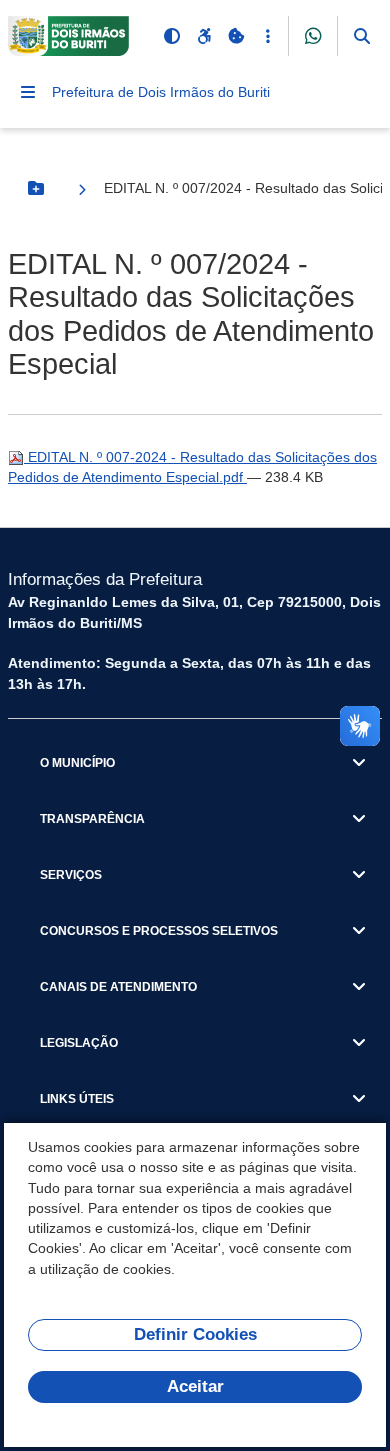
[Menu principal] (28, 92)
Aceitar (195, 1386)
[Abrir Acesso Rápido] (268, 36)
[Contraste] (172, 36)
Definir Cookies (195, 1334)
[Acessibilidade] (204, 36)
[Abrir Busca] (362, 36)
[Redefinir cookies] (236, 36)
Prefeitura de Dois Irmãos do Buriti (161, 92)
